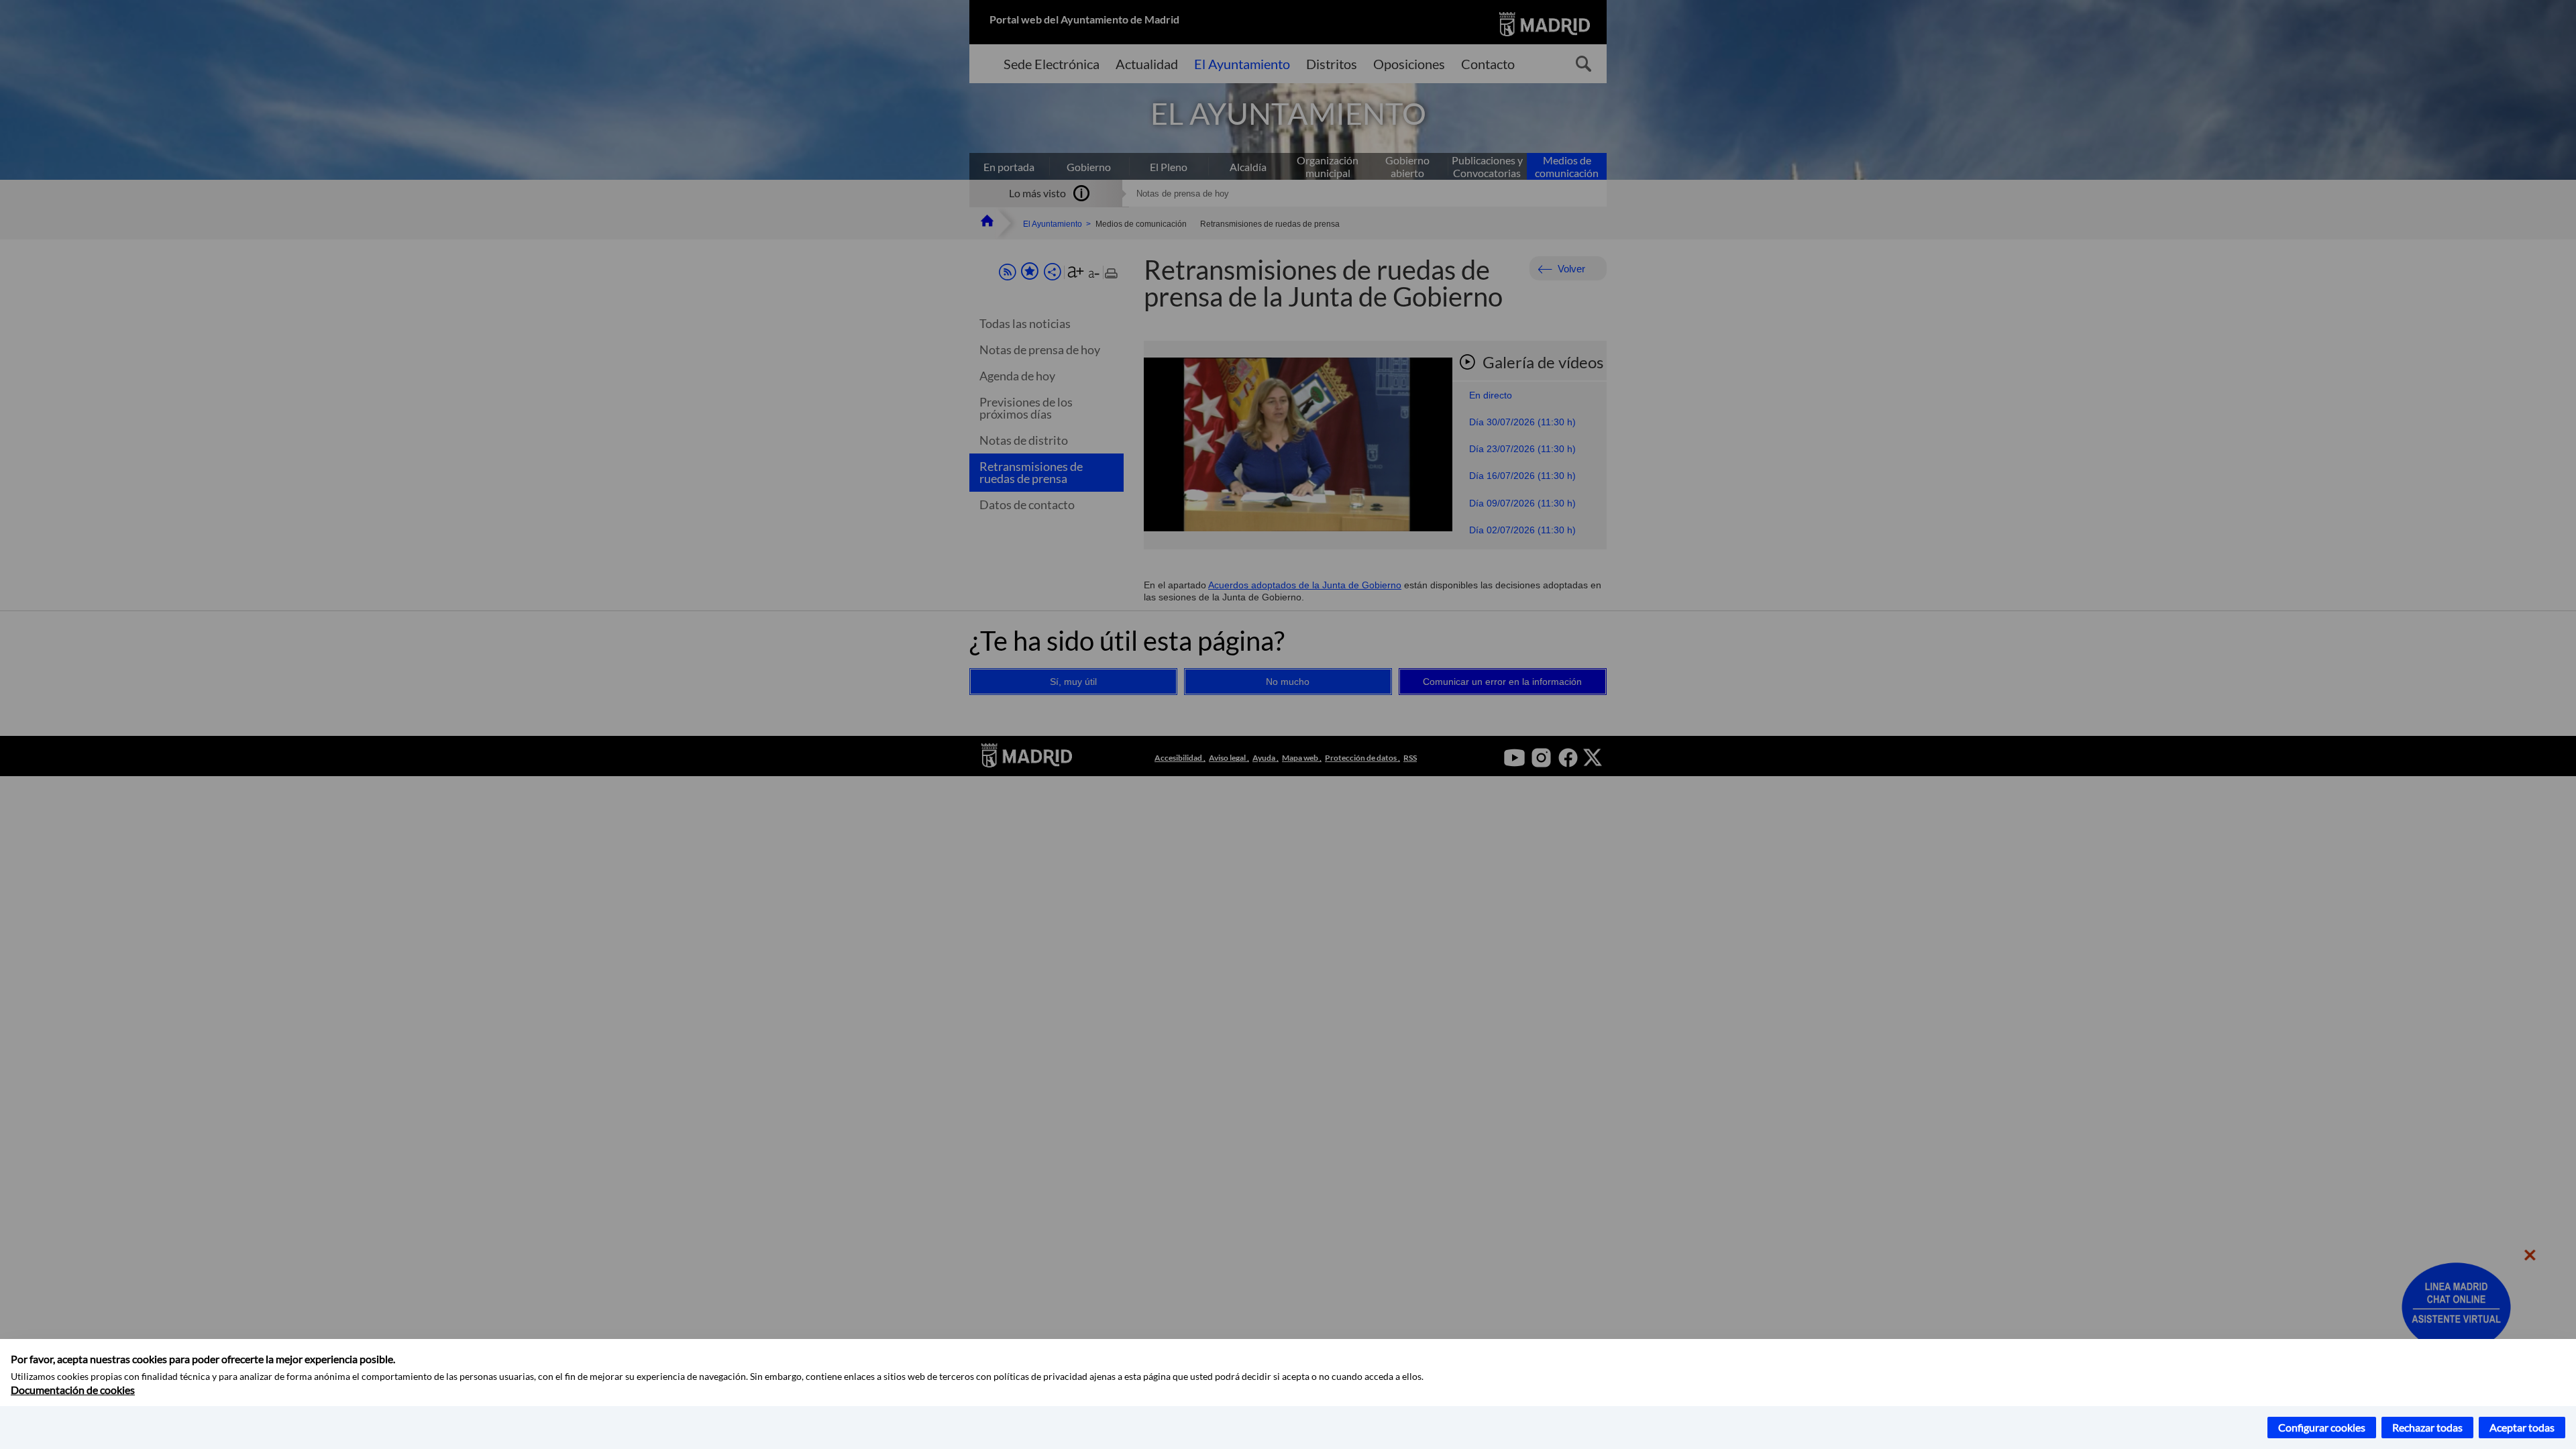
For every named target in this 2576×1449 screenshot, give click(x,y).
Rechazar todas (2427, 1427)
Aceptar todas (2522, 1427)
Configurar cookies (2322, 1427)
